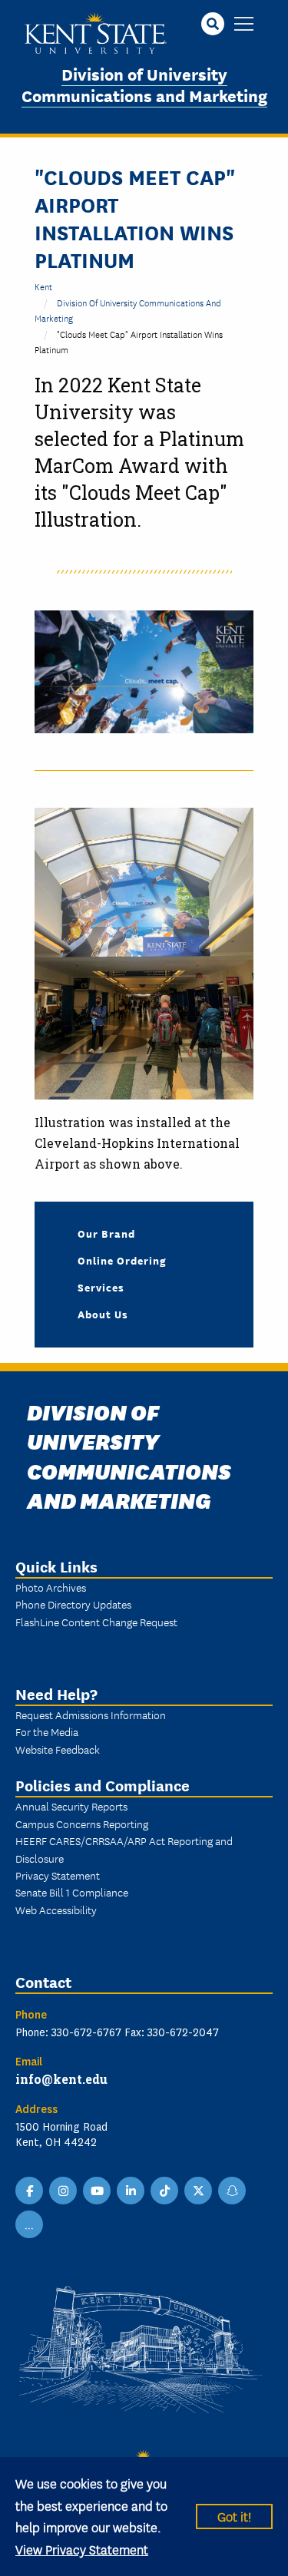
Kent (43, 286)
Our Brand (106, 1233)
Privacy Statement (58, 1875)
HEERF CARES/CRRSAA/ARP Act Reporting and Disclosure (124, 1849)
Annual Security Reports (71, 1806)
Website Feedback (58, 1749)
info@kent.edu (61, 2079)
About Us (103, 1314)
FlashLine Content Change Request (96, 1622)
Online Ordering (122, 1260)
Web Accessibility (56, 1910)
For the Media (47, 1731)
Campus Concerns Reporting (82, 1824)
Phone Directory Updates (73, 1604)
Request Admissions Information (91, 1715)
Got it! (234, 2516)
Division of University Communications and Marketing (144, 84)
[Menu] (244, 25)
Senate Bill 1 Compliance (72, 1892)
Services (101, 1287)
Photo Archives (51, 1587)
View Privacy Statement (82, 2549)
